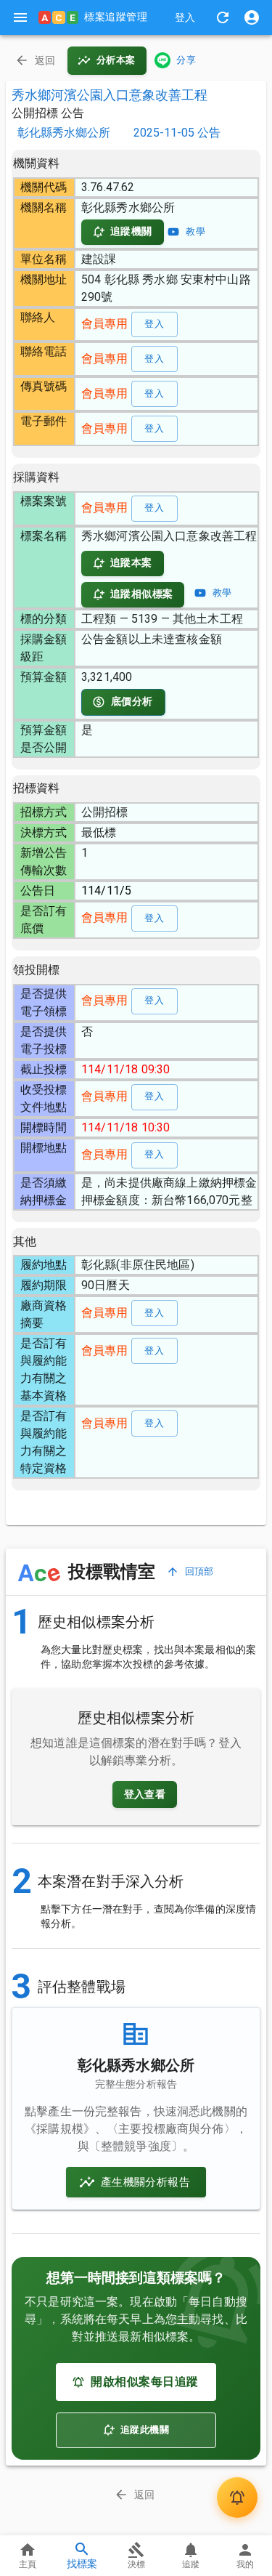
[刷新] (223, 17)
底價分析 (132, 701)
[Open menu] (20, 17)
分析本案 (116, 60)
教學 (195, 231)
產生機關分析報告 (145, 2182)
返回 (45, 60)
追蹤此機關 (145, 2430)
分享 (186, 60)
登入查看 (145, 1794)
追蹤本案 (131, 562)
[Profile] (252, 17)
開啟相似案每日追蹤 (144, 2382)
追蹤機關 (131, 231)
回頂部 (199, 1571)
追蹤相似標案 (141, 594)
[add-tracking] (237, 2498)
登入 (185, 17)
